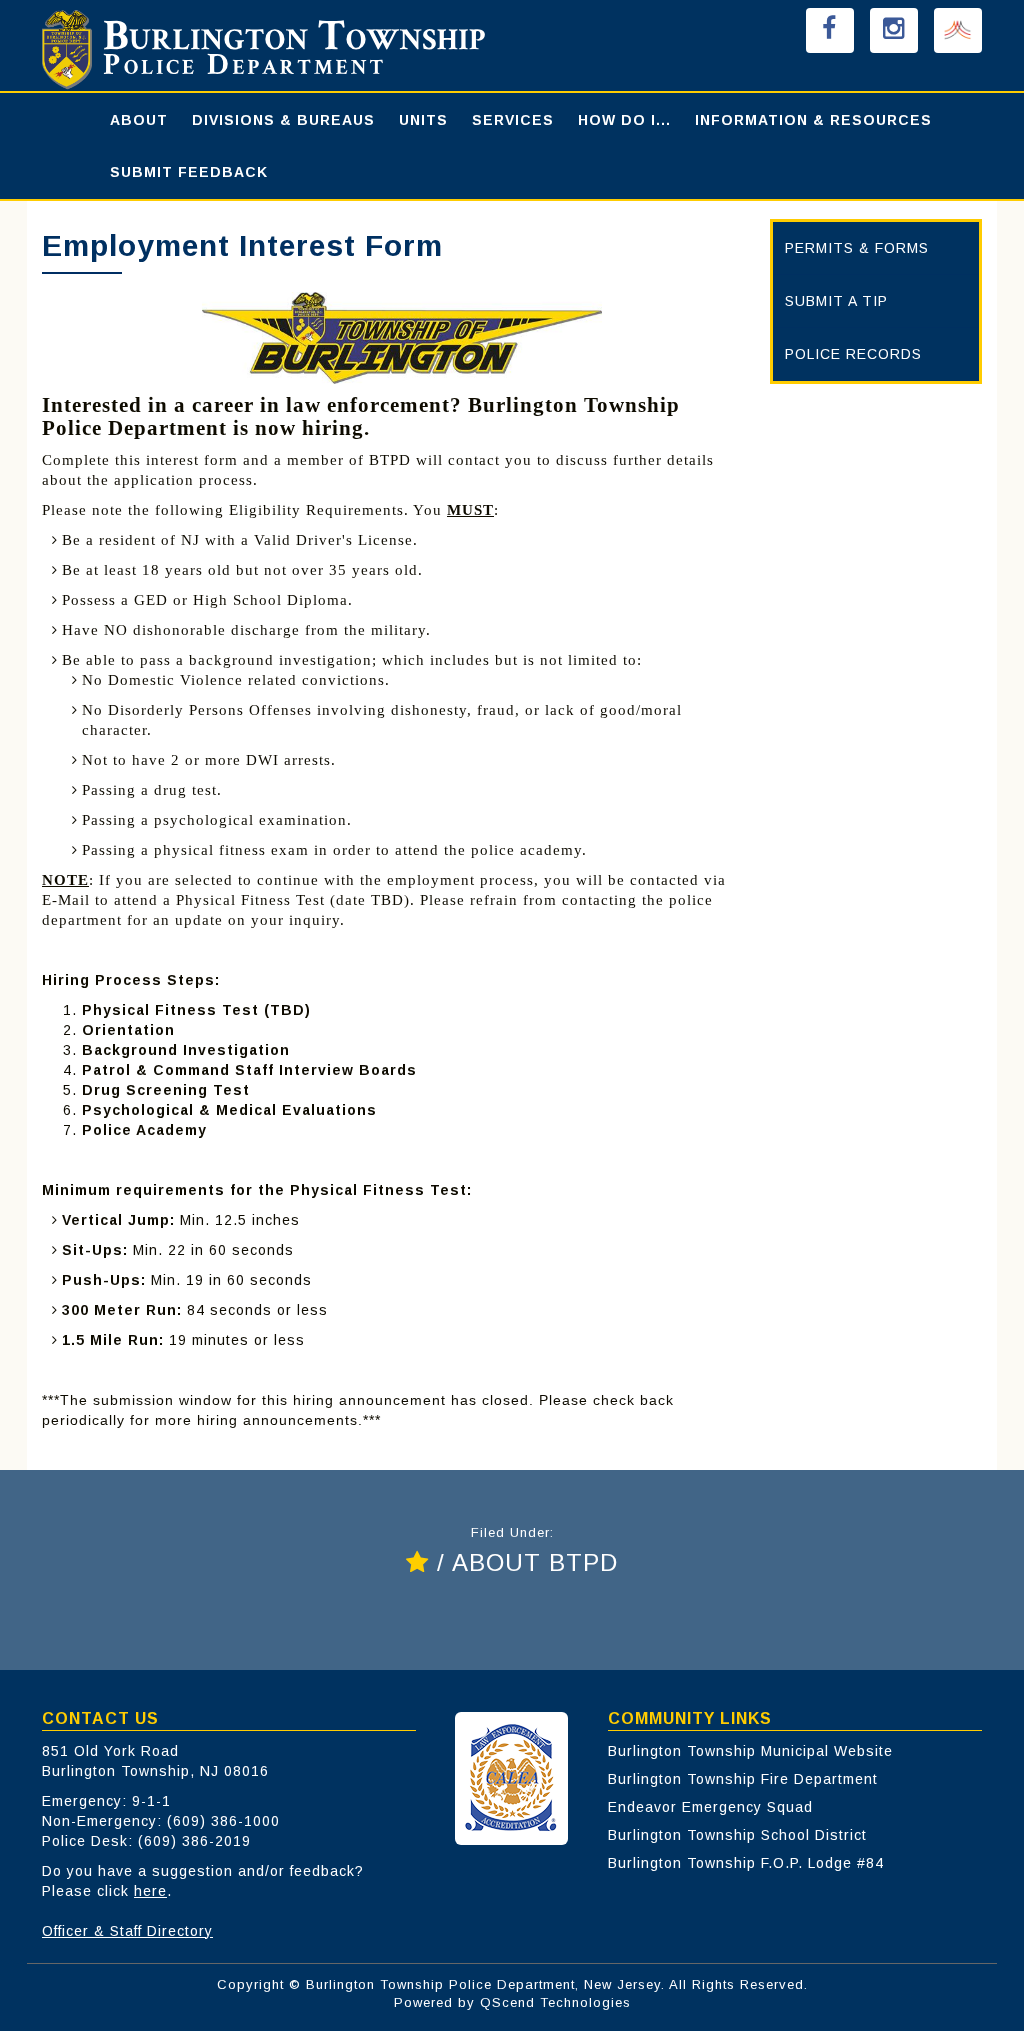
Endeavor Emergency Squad (710, 1807)
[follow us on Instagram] (894, 30)
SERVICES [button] (513, 120)
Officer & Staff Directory (127, 1931)
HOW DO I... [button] (624, 120)
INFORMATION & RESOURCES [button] (813, 120)
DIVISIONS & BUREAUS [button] (283, 120)
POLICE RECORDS (853, 354)
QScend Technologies (555, 2002)
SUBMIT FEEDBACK (189, 172)
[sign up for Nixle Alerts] (958, 30)
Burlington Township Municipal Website (750, 1751)
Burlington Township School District (737, 1835)
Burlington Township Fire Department (743, 1779)
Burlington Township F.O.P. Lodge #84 (746, 1863)
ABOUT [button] (139, 120)
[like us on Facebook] (830, 30)
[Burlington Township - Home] (310, 49)
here (150, 1891)
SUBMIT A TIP (836, 301)
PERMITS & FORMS (857, 248)
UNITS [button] (423, 120)
